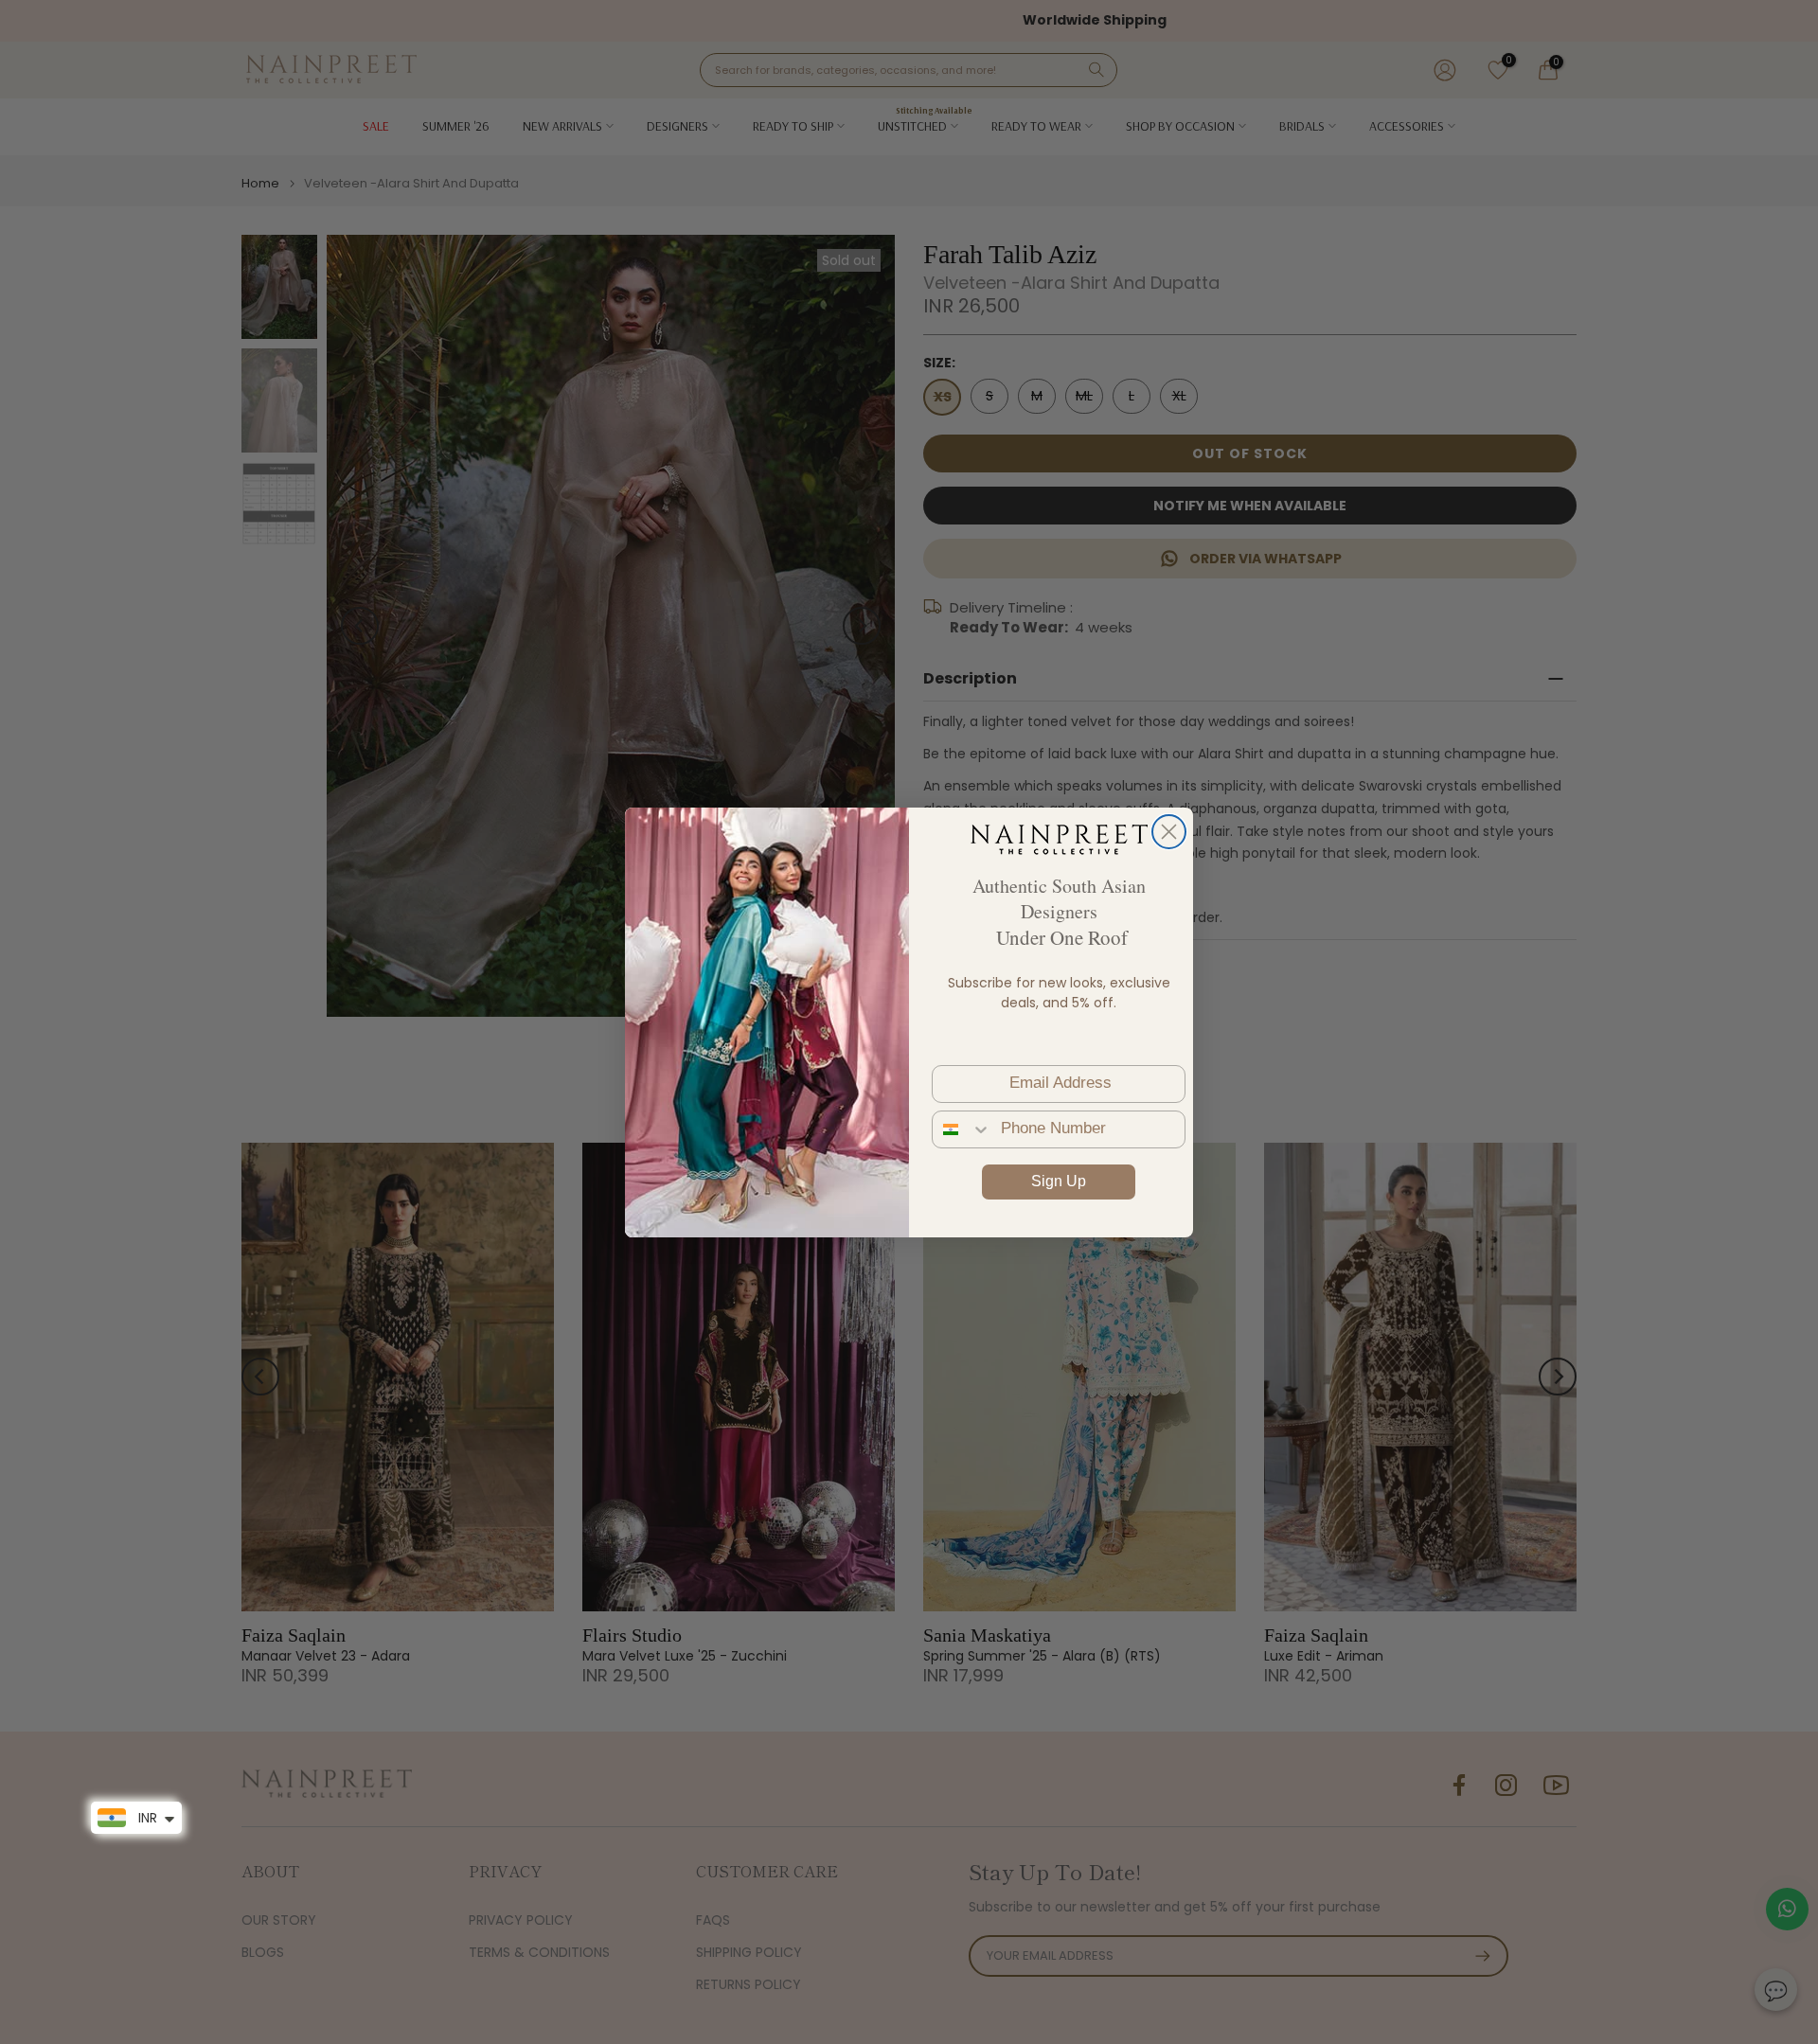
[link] (1059, 839)
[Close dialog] (1169, 832)
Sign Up (1059, 1181)
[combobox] (962, 1129)
